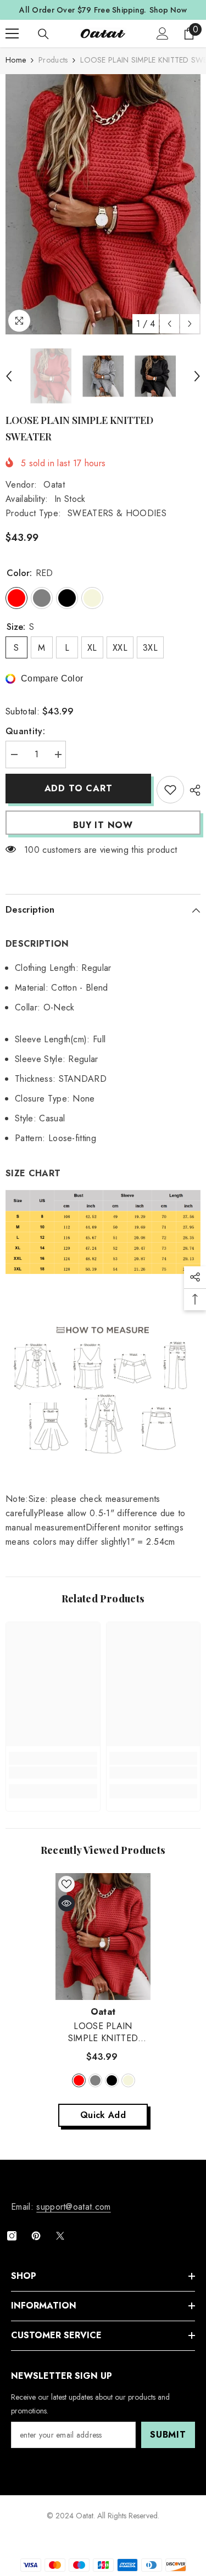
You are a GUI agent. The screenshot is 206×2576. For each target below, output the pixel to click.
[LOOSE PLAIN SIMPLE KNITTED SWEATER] (103, 1937)
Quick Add (103, 2115)
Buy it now (103, 825)
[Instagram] (12, 2236)
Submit (168, 2435)
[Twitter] (60, 2236)
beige (128, 2080)
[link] (53, 1773)
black (112, 2080)
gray (95, 2080)
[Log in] (163, 33)
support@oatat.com (73, 2207)
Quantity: (25, 731)
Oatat (54, 485)
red (79, 2080)
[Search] (43, 34)
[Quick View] (66, 1903)
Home (16, 60)
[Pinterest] (36, 2236)
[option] (103, 204)
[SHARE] (192, 790)
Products (53, 60)
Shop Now (168, 10)
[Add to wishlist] (170, 790)
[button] (169, 324)
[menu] (12, 33)
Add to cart (79, 788)
